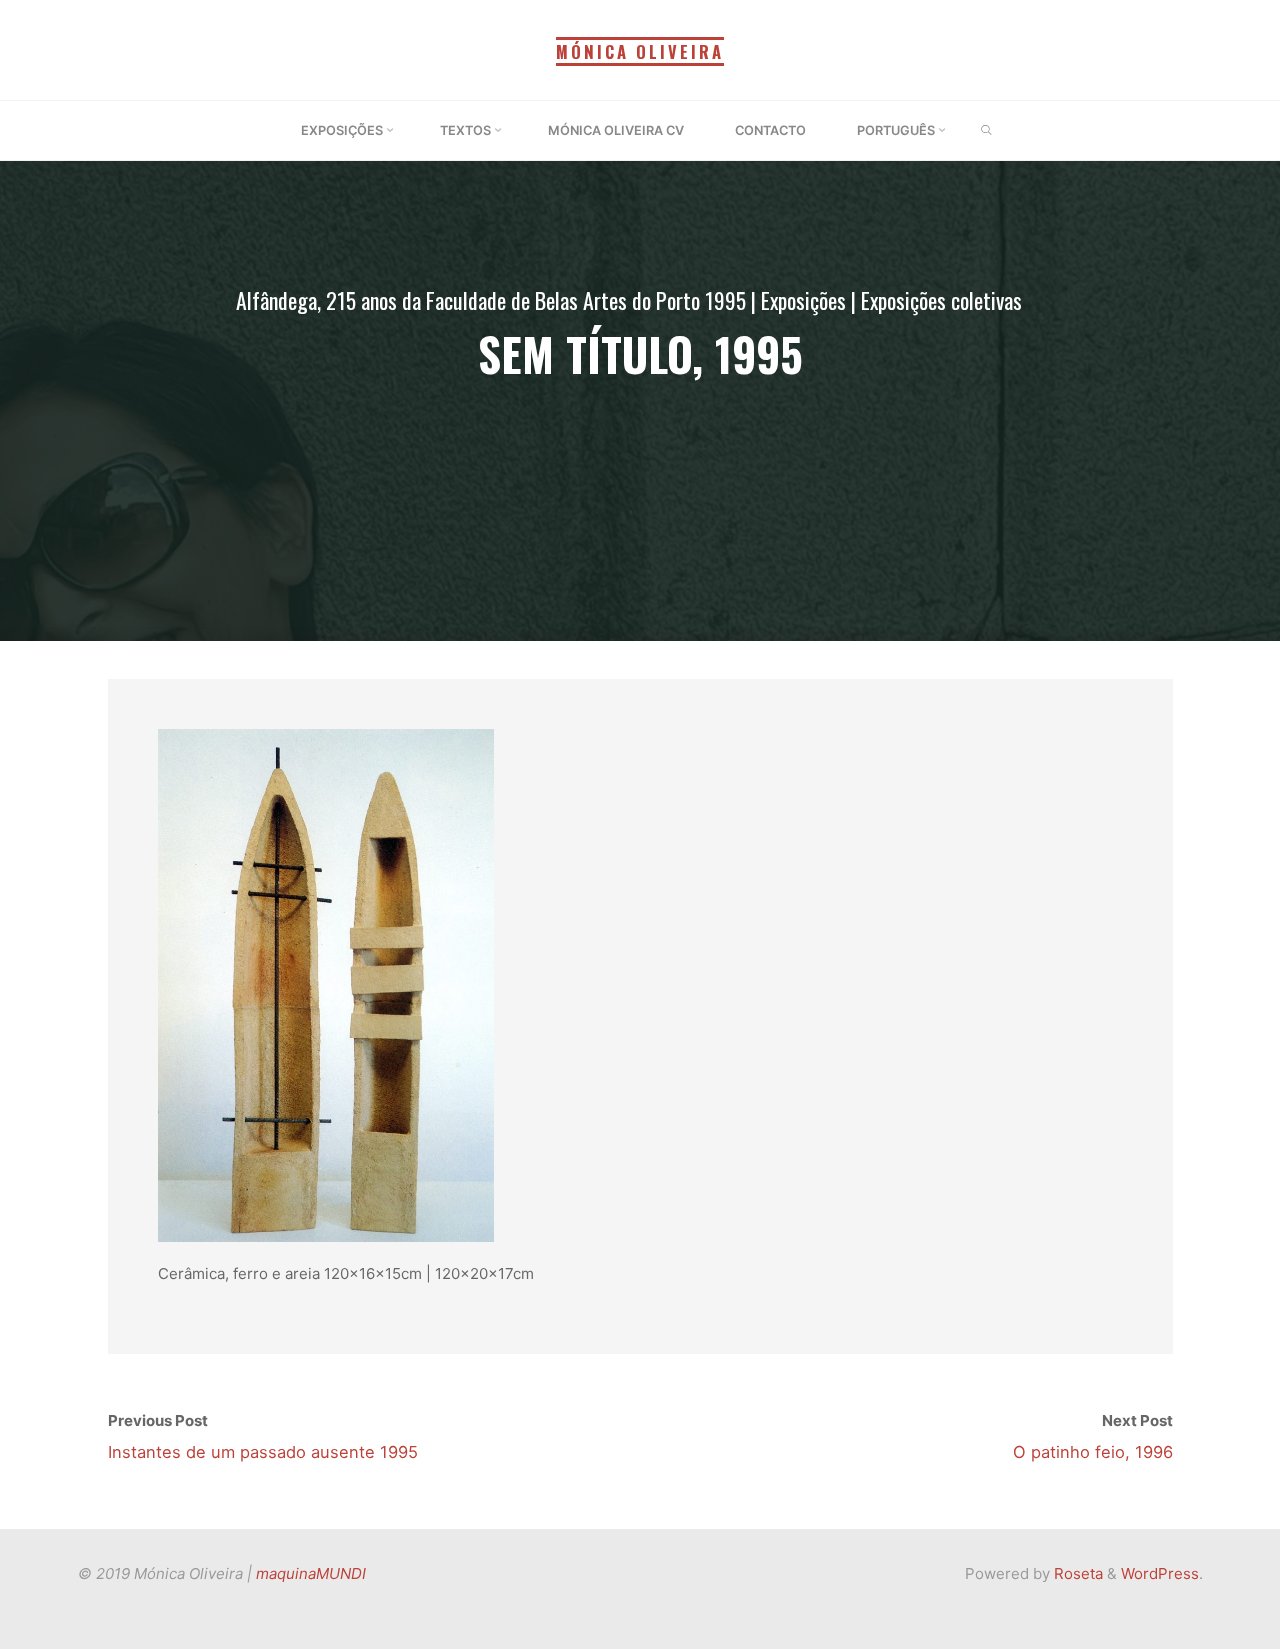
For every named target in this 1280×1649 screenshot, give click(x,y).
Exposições (803, 300)
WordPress (1160, 1573)
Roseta (1076, 1573)
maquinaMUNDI (311, 1573)
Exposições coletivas (941, 300)
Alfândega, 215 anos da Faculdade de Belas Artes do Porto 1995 (491, 300)
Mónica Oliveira (640, 51)
